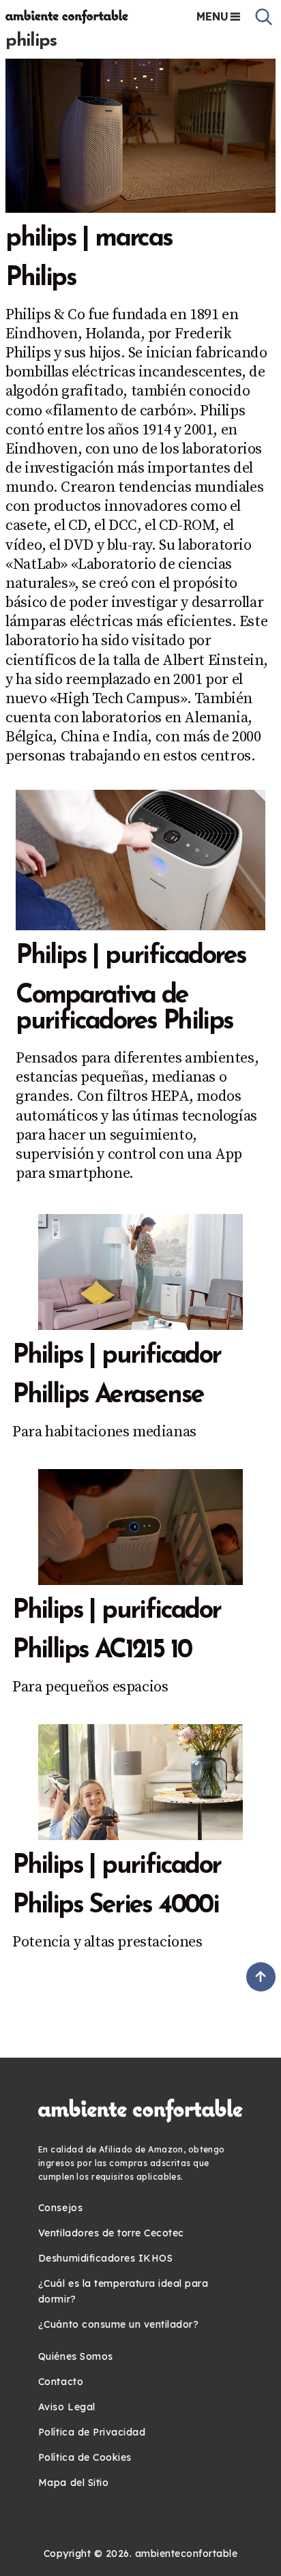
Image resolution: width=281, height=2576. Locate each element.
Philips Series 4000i (115, 1906)
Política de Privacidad (92, 2432)
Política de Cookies (85, 2457)
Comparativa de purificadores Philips (124, 1009)
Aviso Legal (67, 2407)
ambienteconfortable (187, 2553)
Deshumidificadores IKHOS (105, 2258)
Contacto (61, 2382)
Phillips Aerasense (108, 1396)
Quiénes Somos (76, 2356)
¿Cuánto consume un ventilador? (118, 2324)
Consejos (60, 2208)
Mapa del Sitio (73, 2483)
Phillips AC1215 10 (102, 1651)
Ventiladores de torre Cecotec (111, 2233)
